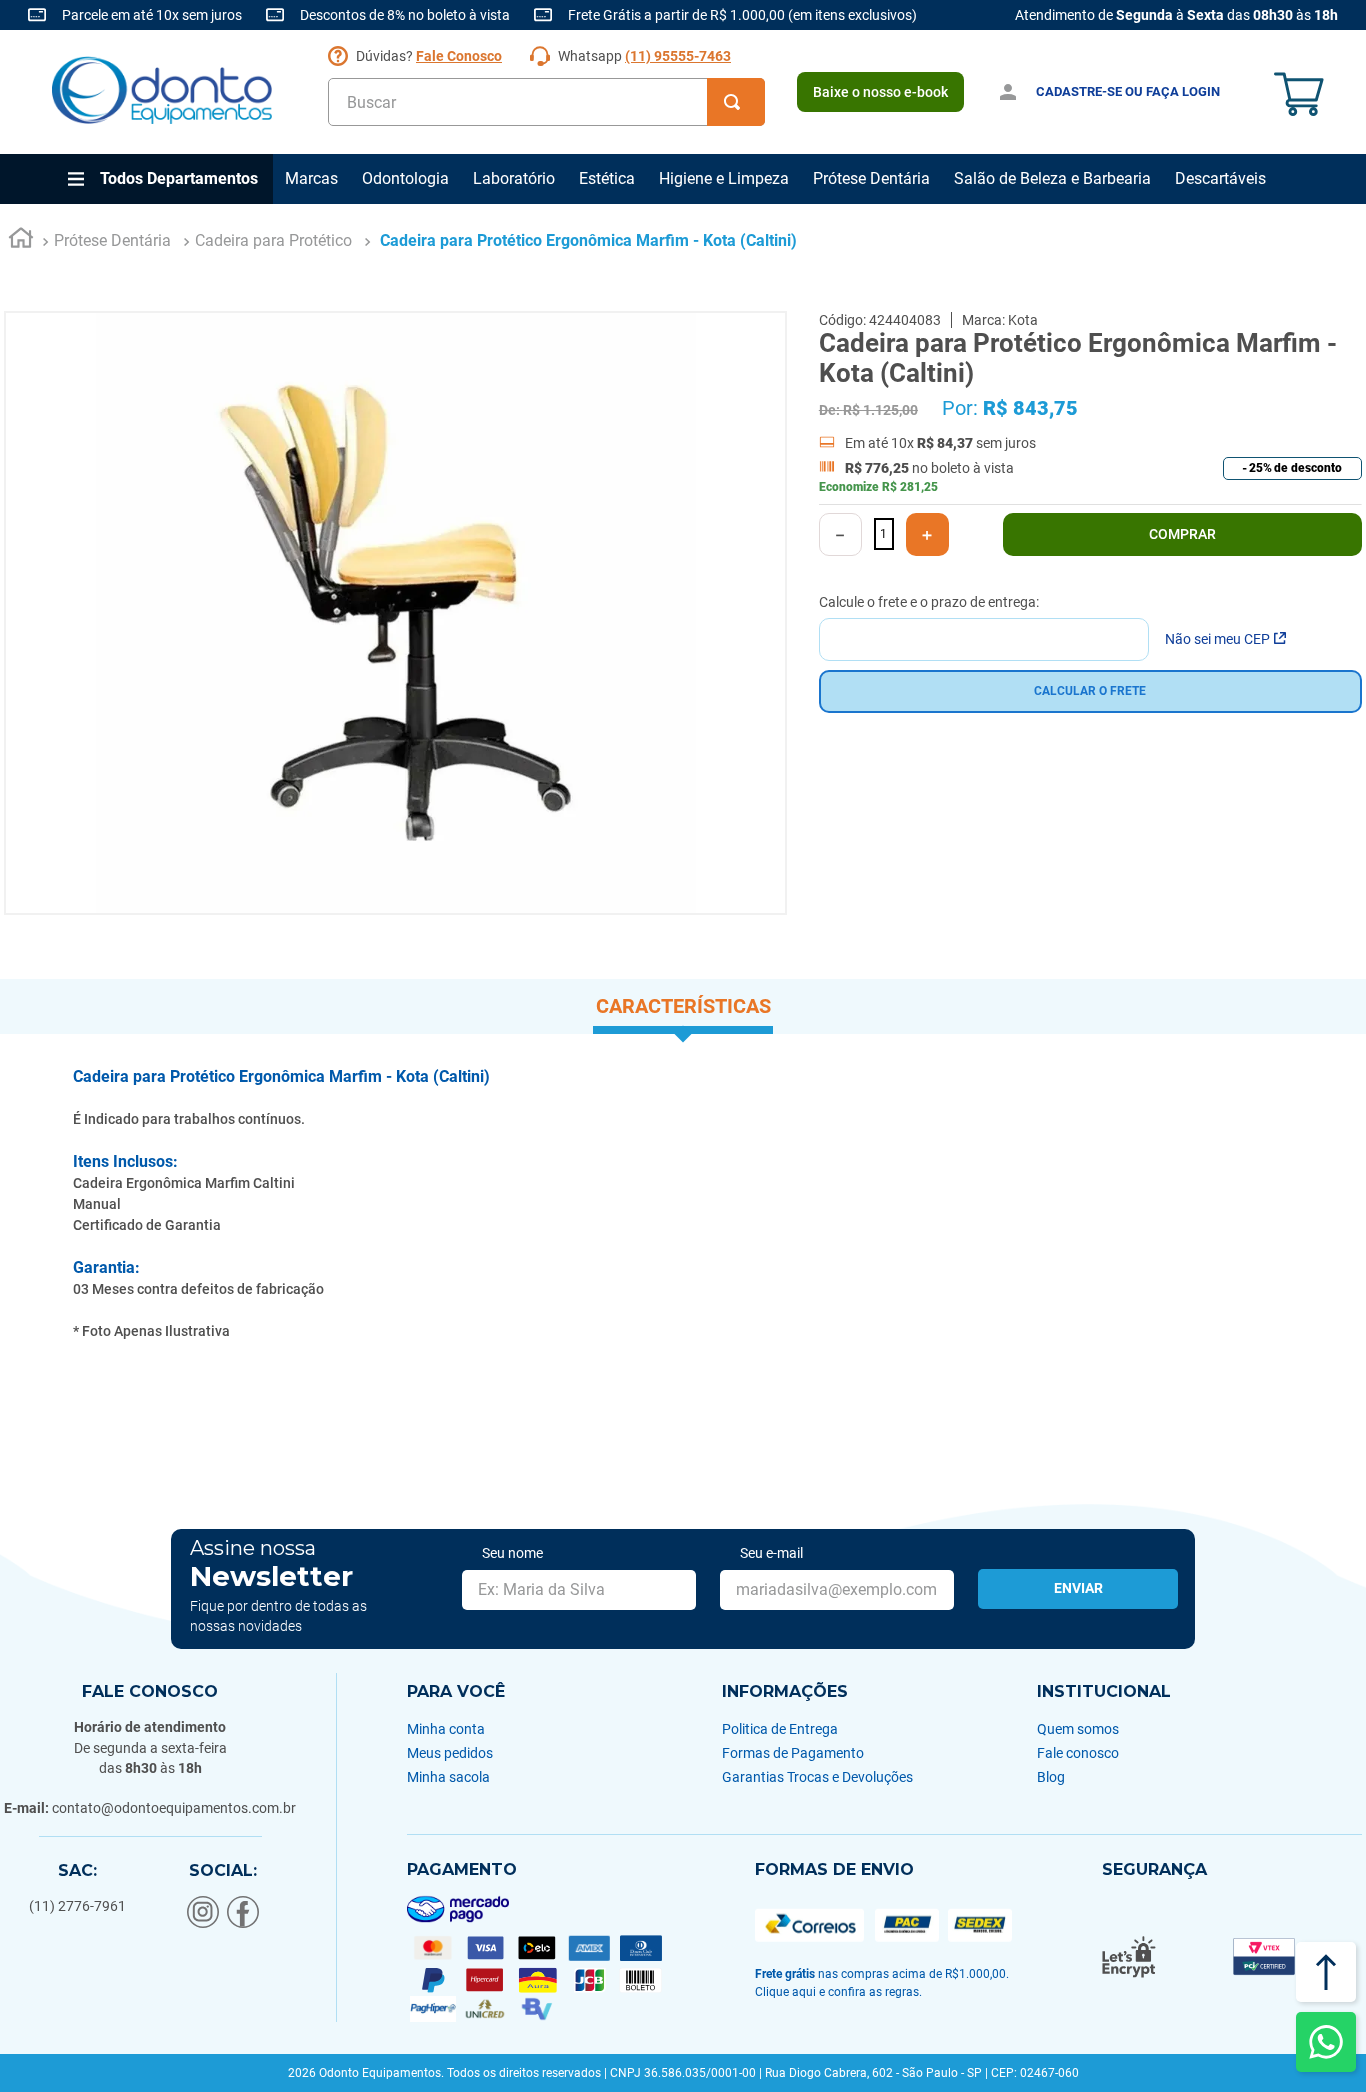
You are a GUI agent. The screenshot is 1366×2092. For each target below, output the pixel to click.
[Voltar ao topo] (1326, 1972)
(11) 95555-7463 (678, 56)
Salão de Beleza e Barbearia (1052, 178)
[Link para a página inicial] (21, 241)
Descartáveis (1220, 178)
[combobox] (546, 102)
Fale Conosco (459, 56)
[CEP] (984, 627)
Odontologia (405, 178)
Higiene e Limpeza (724, 178)
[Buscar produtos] (736, 102)
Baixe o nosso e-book (880, 92)
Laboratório (514, 178)
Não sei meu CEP (1217, 639)
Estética (607, 178)
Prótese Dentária (871, 178)
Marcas (311, 178)
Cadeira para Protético (273, 240)
